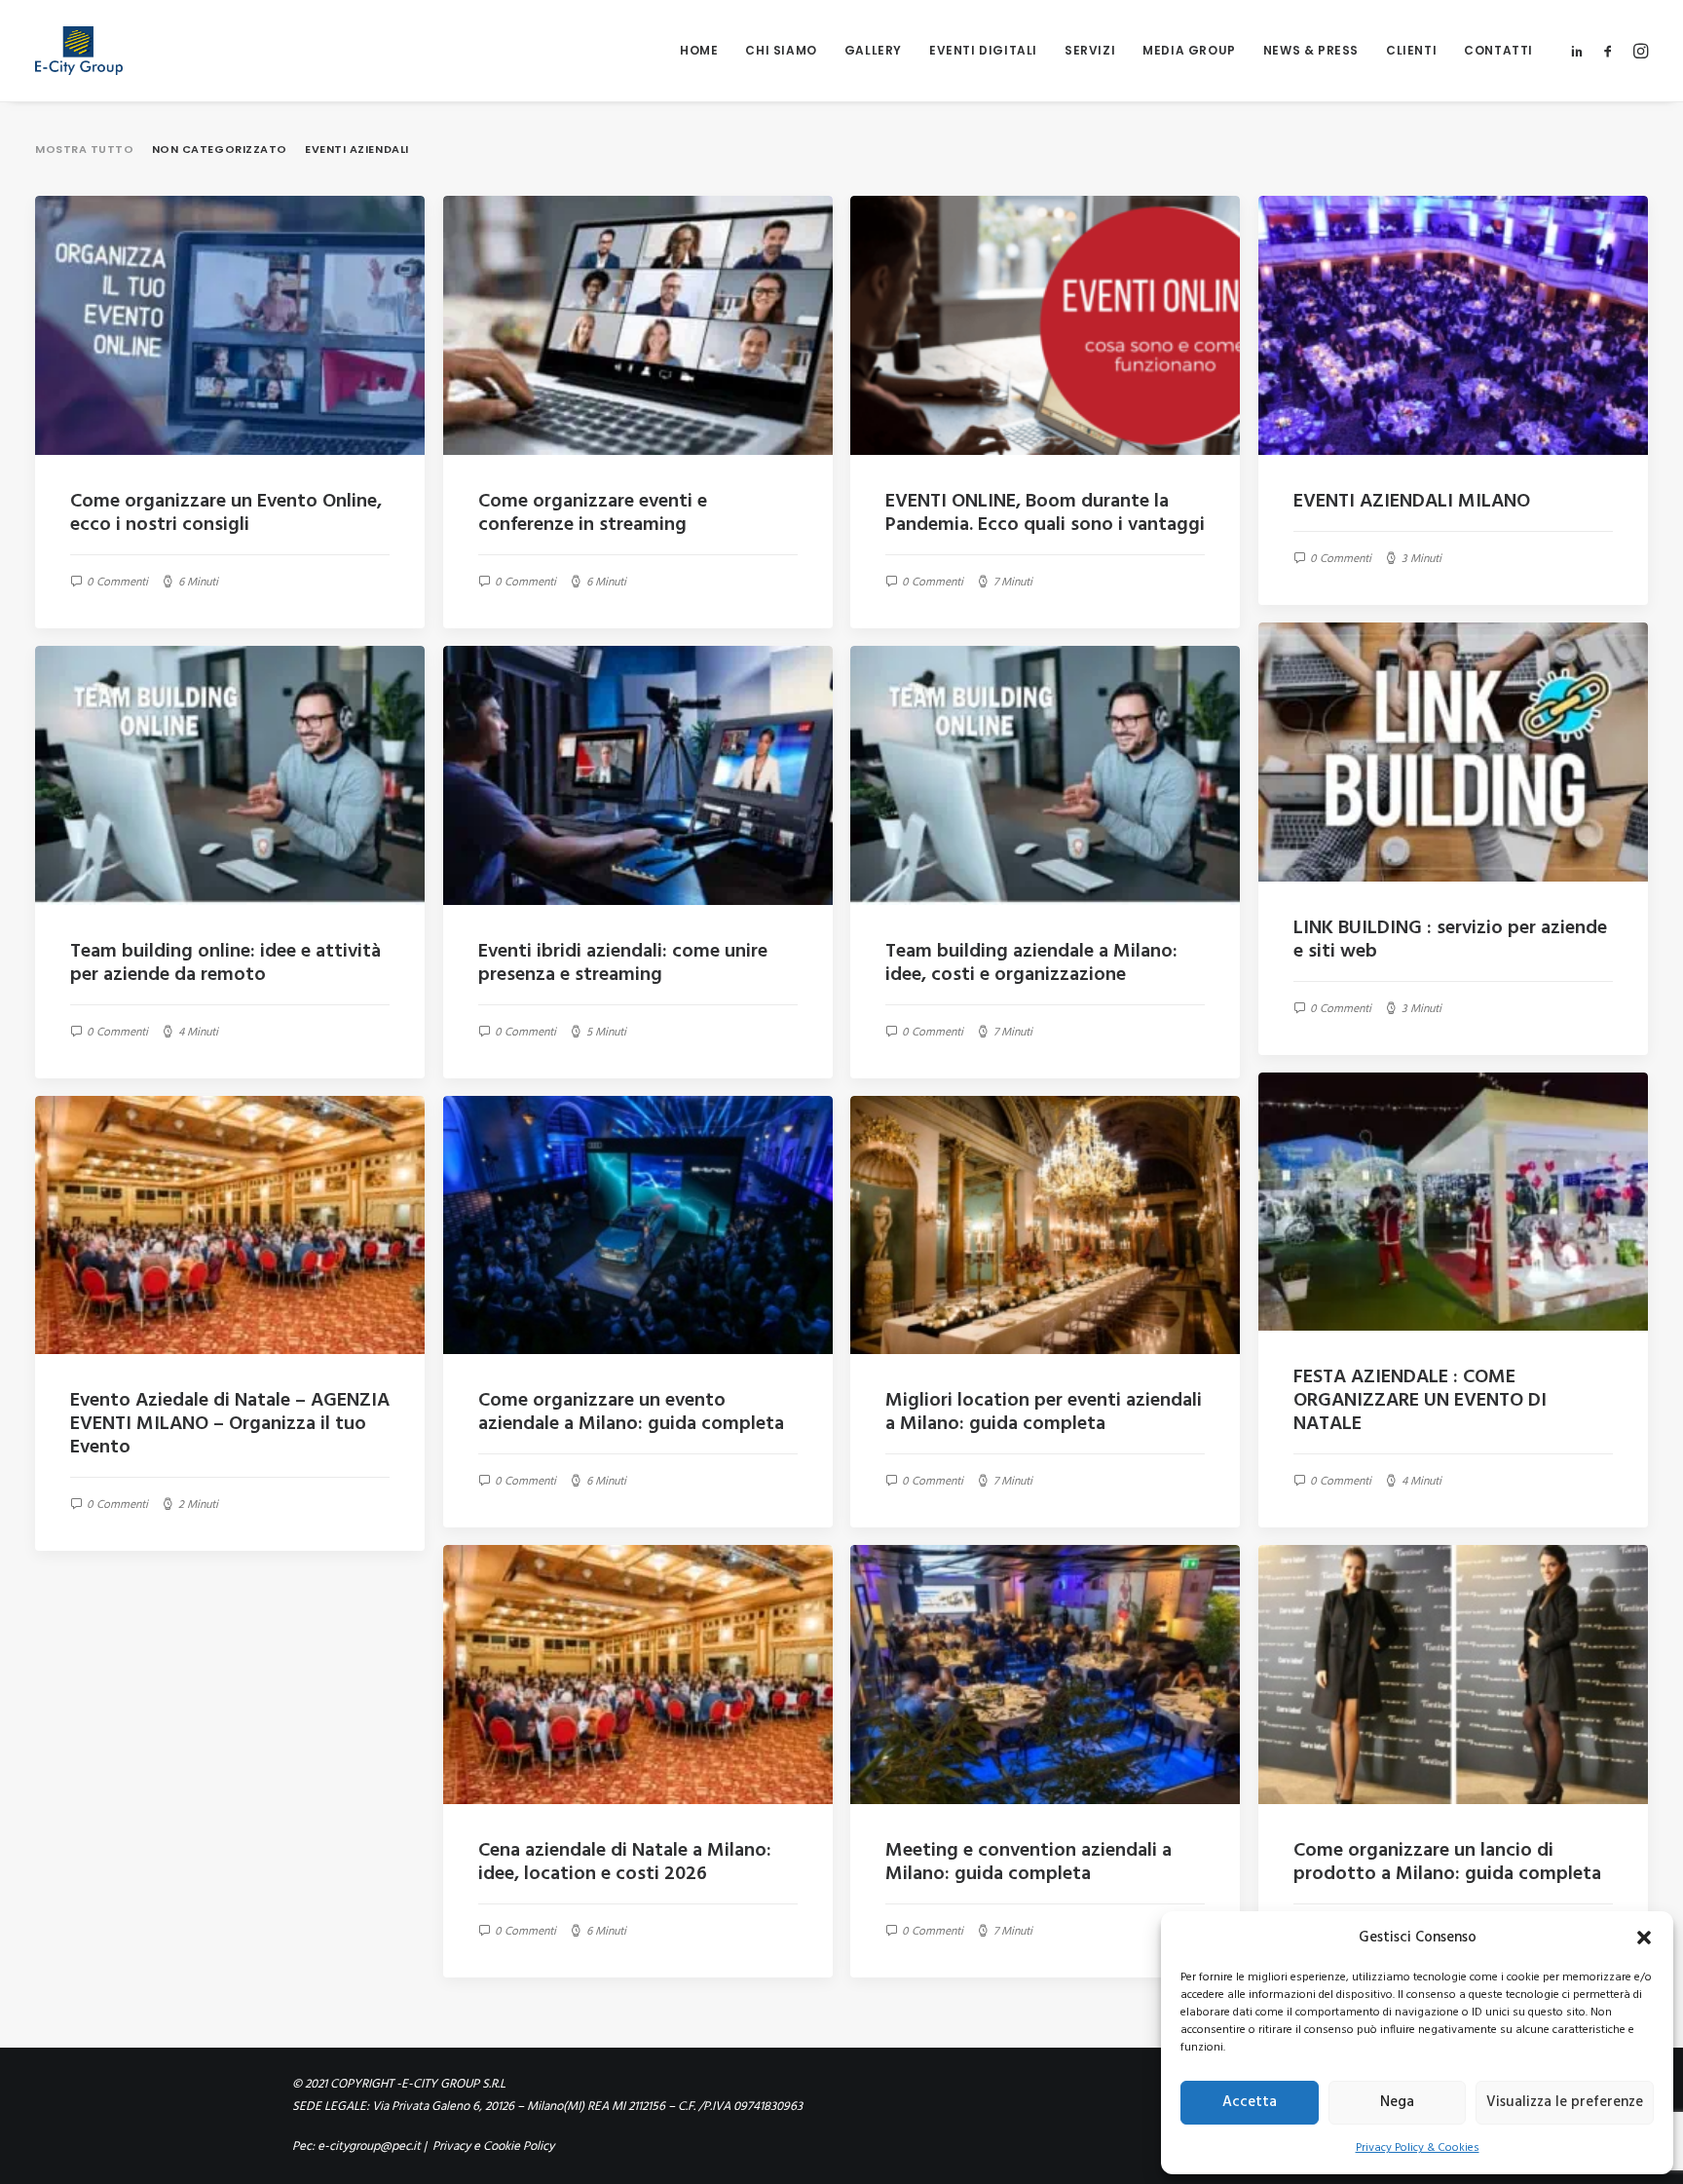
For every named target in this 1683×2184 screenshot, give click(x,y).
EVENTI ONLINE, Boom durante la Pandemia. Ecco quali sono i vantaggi (1045, 513)
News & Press (1311, 50)
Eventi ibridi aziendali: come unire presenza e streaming (623, 963)
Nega (1397, 2102)
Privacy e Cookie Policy (492, 2146)
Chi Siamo (781, 50)
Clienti (1411, 50)
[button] (1644, 1938)
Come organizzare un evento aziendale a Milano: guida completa (631, 1412)
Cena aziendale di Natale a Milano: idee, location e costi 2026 (625, 1863)
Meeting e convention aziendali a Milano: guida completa (1028, 1863)
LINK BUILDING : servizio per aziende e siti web (1450, 940)
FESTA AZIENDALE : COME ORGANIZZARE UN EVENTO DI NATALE (1420, 1401)
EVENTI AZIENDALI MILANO (1412, 502)
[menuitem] (699, 51)
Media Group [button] (1189, 50)
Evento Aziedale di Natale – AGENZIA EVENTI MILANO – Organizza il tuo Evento (230, 1424)
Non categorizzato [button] (220, 149)
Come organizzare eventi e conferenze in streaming (593, 513)
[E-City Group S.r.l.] (79, 51)
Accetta (1250, 2102)
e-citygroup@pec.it (369, 2146)
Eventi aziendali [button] (357, 149)
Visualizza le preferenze (1565, 2102)
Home (699, 50)
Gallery (873, 50)
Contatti (1498, 50)
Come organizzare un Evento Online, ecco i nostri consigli (226, 513)
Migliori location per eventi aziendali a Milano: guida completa (1044, 1412)
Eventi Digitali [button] (983, 50)
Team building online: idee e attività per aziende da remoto (225, 963)
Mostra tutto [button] (85, 149)
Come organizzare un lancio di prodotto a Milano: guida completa (1447, 1863)
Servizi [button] (1090, 50)
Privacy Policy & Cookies (1418, 2148)
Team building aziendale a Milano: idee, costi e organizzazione (1031, 963)
